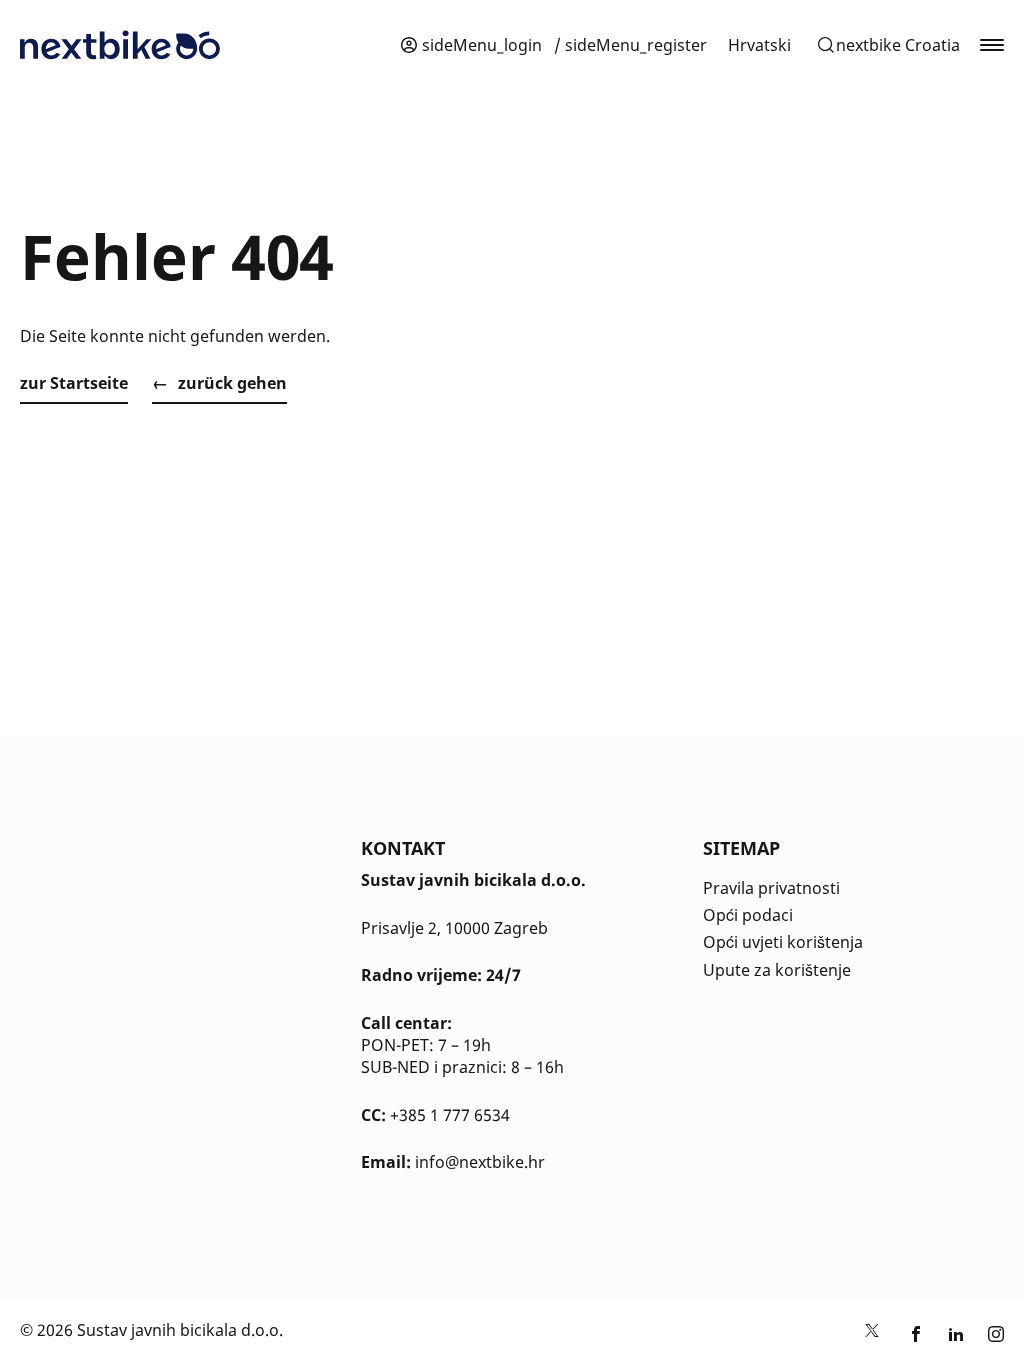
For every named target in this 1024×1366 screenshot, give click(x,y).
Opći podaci (748, 915)
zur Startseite (74, 383)
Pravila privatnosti (771, 888)
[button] (888, 45)
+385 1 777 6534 (450, 1115)
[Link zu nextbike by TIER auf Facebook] (916, 1335)
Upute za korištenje (777, 970)
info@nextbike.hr (480, 1162)
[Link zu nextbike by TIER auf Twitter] (872, 1335)
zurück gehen (232, 383)
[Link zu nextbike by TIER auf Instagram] (996, 1335)
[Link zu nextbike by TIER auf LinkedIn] (956, 1335)
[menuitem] (759, 45)
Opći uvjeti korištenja (783, 942)
